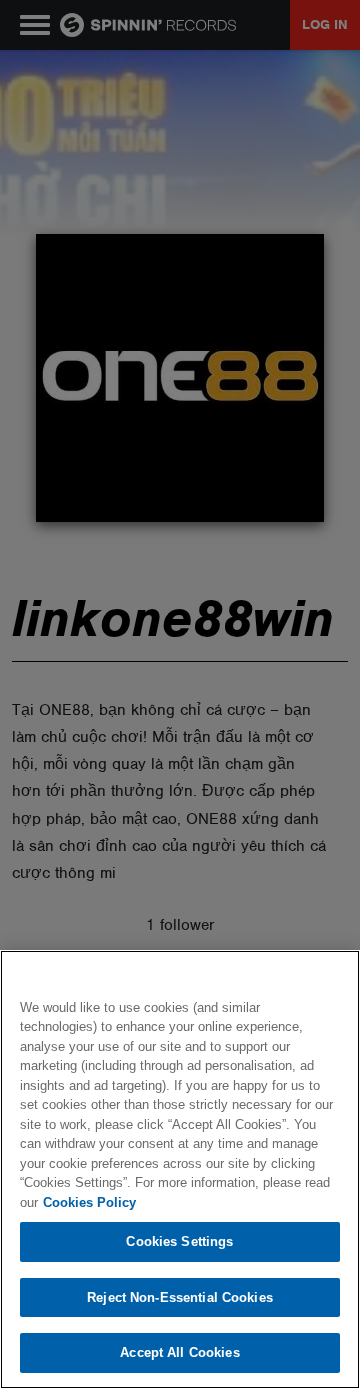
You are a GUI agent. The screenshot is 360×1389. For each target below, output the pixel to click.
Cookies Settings (179, 1241)
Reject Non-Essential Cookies (180, 1297)
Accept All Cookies (179, 1352)
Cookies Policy (89, 1202)
